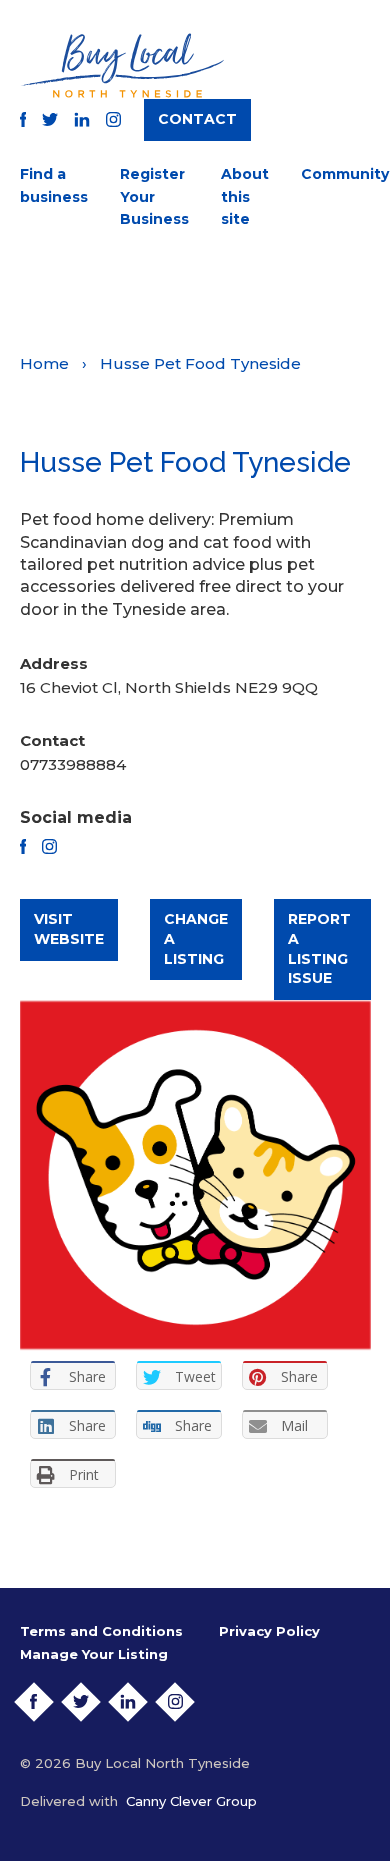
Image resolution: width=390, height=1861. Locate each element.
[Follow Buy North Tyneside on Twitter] (50, 119)
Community (345, 174)
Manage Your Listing (94, 1654)
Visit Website (69, 929)
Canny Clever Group (191, 1801)
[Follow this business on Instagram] (49, 846)
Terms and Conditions (101, 1631)
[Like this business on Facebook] (23, 846)
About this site (245, 196)
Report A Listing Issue (319, 948)
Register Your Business (154, 196)
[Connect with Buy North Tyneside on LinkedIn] (82, 119)
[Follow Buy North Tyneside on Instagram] (113, 119)
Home (44, 363)
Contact (197, 119)
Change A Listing (196, 938)
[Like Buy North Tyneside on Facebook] (23, 119)
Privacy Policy (269, 1631)
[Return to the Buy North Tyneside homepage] (122, 65)
